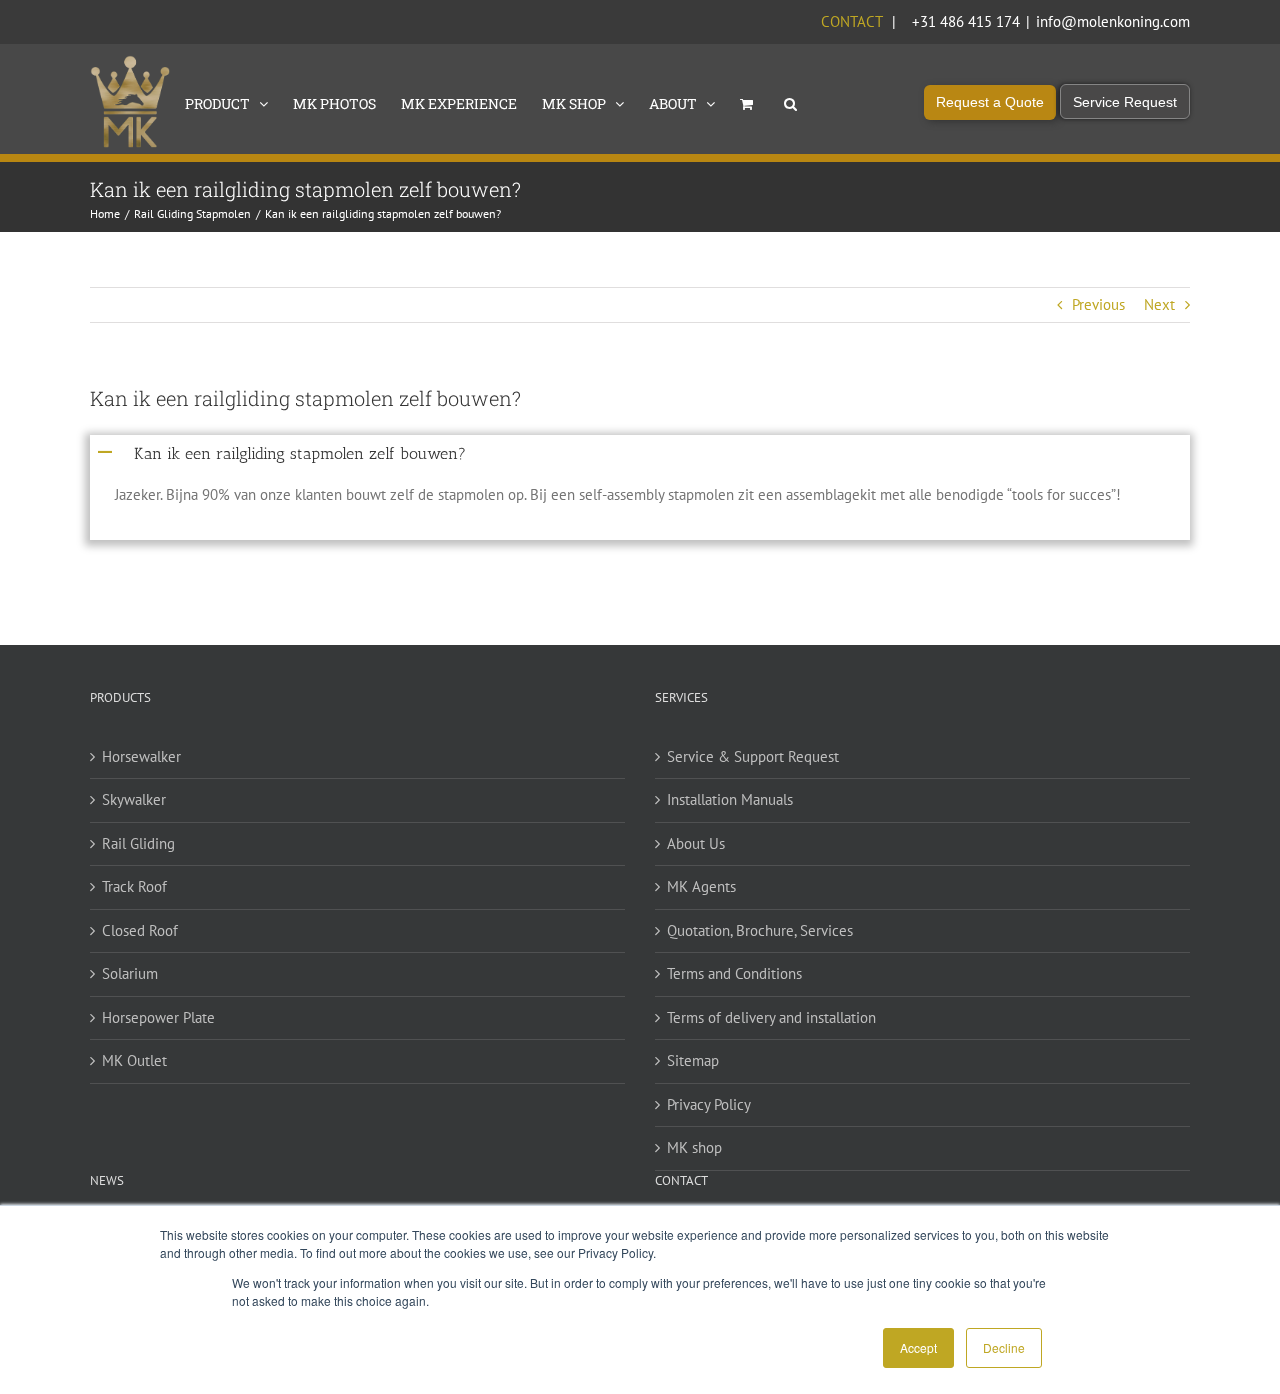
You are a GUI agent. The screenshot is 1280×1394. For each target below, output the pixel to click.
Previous (1098, 304)
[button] (790, 102)
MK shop (694, 1147)
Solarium (130, 973)
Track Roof (134, 886)
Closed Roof (140, 930)
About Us (696, 843)
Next (1159, 304)
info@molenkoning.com (1113, 21)
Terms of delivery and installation (771, 1017)
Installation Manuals (730, 799)
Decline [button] (1004, 1347)
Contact (851, 21)
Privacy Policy (709, 1104)
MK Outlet (134, 1060)
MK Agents (701, 886)
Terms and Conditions (734, 973)
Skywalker (134, 799)
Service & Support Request (753, 756)
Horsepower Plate (158, 1017)
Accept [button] (918, 1347)
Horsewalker (141, 756)
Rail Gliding (138, 843)
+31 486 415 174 (966, 21)
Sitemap (693, 1060)
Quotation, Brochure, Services (760, 930)
